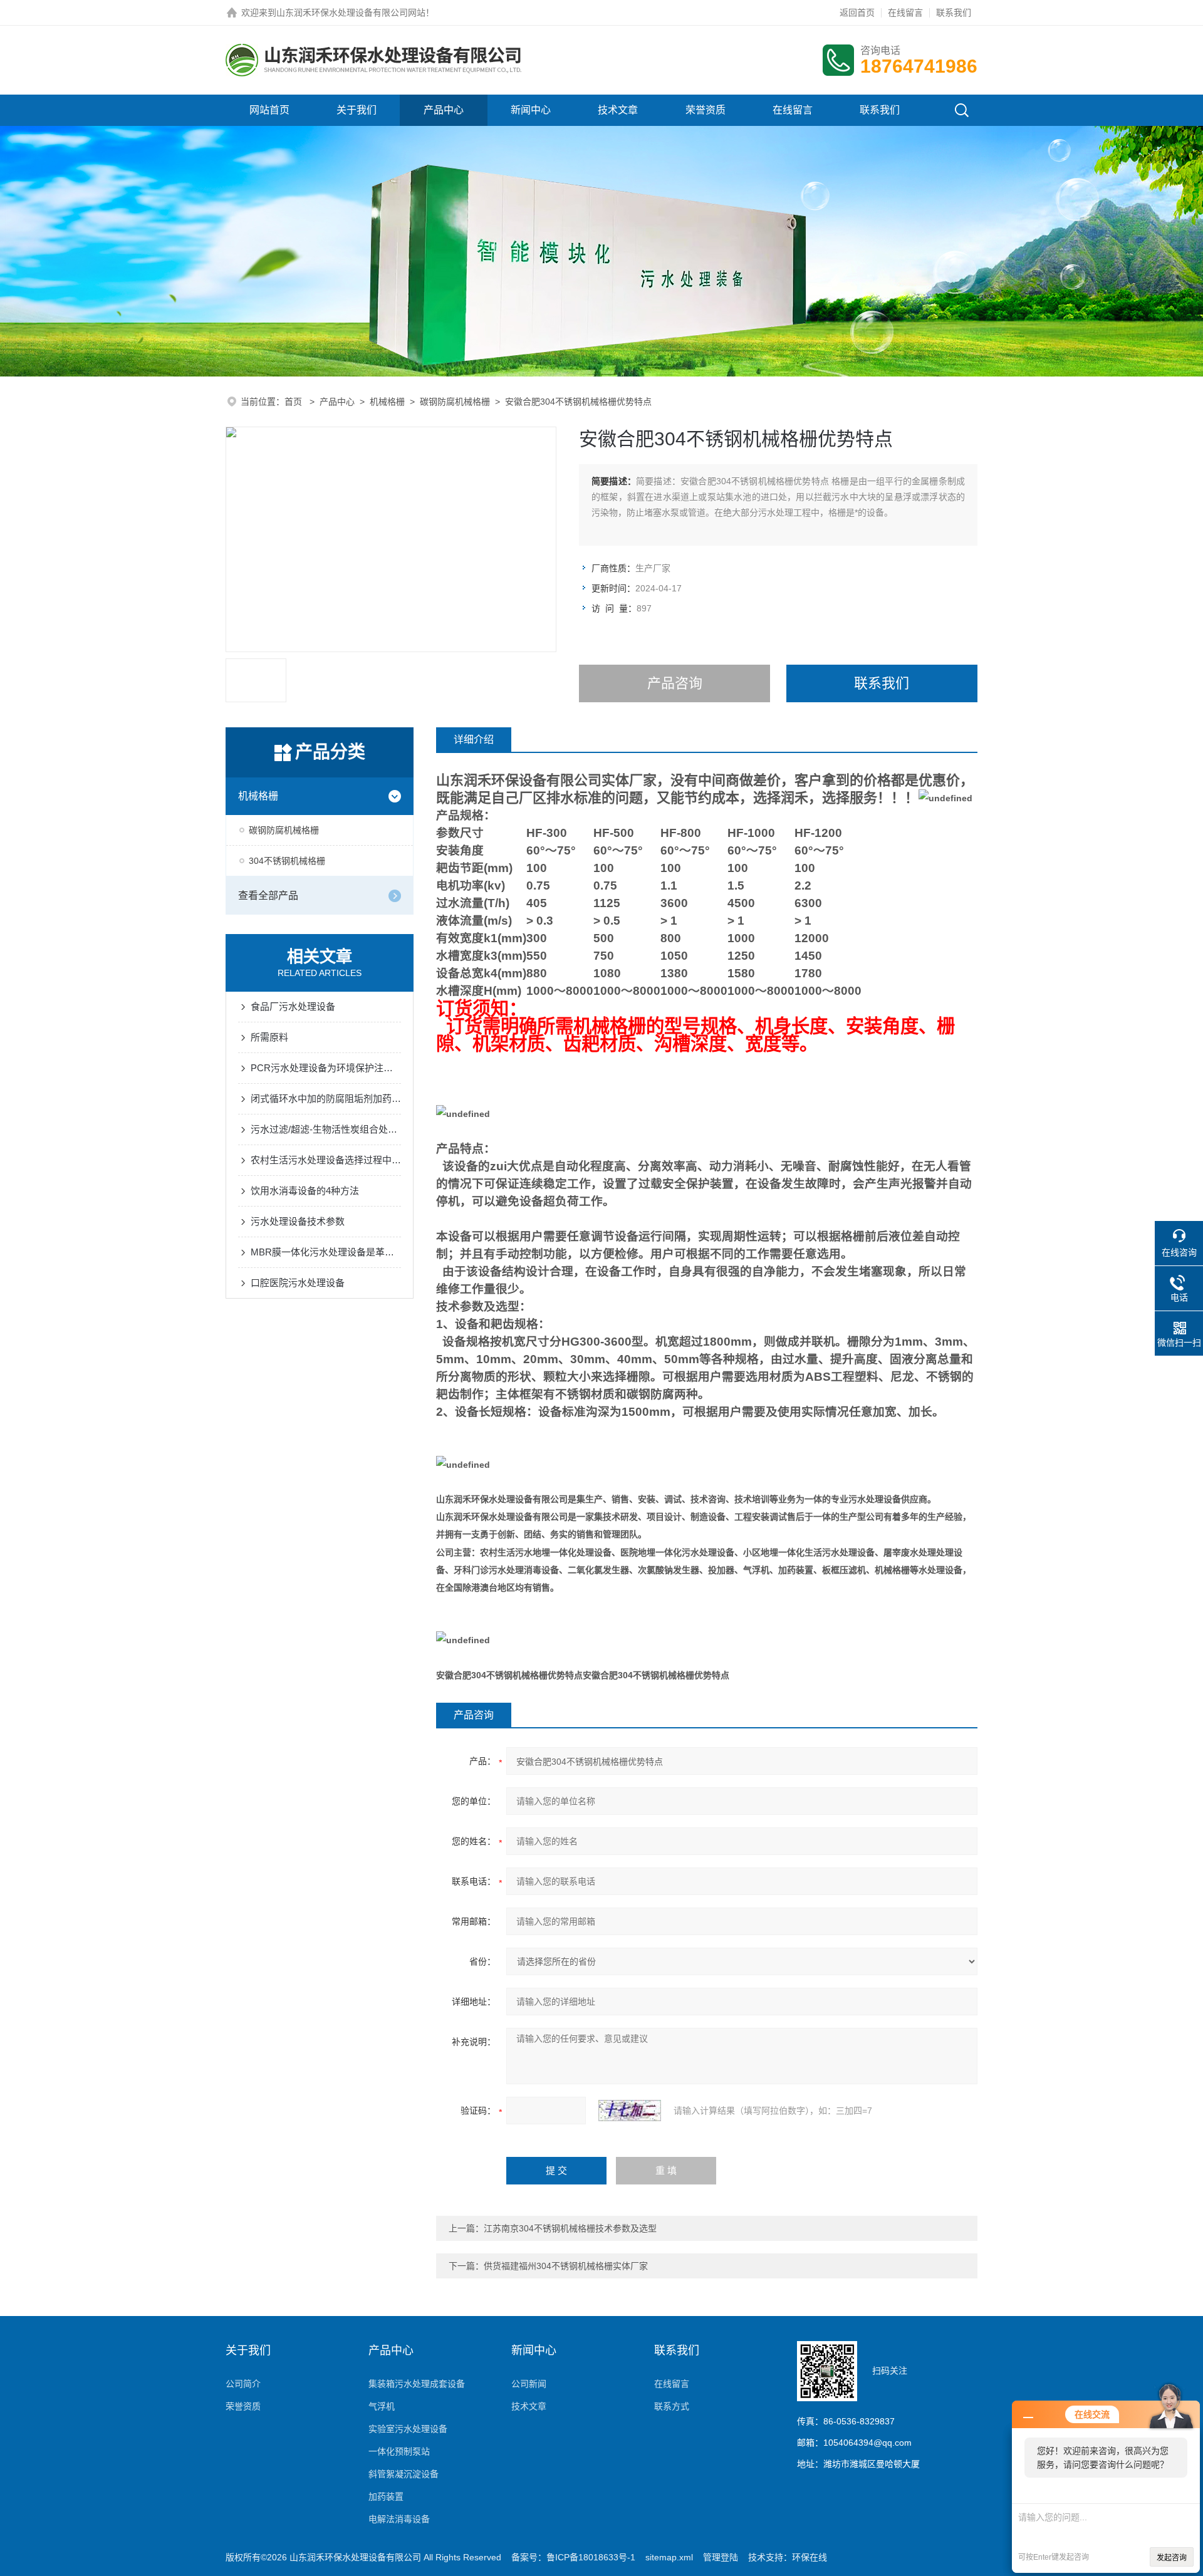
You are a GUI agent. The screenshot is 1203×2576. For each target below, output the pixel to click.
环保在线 (810, 2557)
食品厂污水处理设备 (293, 1006)
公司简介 (243, 2384)
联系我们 (954, 13)
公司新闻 (529, 2384)
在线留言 (905, 13)
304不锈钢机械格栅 (287, 861)
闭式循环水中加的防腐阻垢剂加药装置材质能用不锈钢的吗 (326, 1098)
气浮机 (382, 2406)
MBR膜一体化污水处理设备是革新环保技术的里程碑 (326, 1252)
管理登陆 (721, 2557)
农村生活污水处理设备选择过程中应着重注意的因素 (326, 1160)
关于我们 (357, 110)
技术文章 (618, 110)
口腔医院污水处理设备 (298, 1283)
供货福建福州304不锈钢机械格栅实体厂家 (566, 2266)
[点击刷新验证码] (630, 2111)
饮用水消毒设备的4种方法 (305, 1191)
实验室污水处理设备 (408, 2429)
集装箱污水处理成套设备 (417, 2384)
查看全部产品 (268, 896)
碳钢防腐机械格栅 (455, 402)
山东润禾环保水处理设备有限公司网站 (351, 13)
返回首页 (857, 13)
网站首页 (269, 110)
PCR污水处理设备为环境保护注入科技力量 (326, 1068)
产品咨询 (675, 683)
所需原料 (269, 1037)
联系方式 (672, 2406)
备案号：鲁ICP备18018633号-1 (573, 2557)
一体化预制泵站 (399, 2451)
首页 (294, 402)
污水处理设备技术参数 (298, 1221)
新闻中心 (531, 110)
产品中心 (444, 110)
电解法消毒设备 (399, 2519)
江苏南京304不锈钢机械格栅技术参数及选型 (570, 2228)
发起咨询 (1172, 2558)
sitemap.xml (669, 2557)
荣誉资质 (706, 110)
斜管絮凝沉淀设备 (404, 2474)
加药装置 (386, 2496)
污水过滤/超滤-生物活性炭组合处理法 (326, 1129)
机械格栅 (387, 402)
